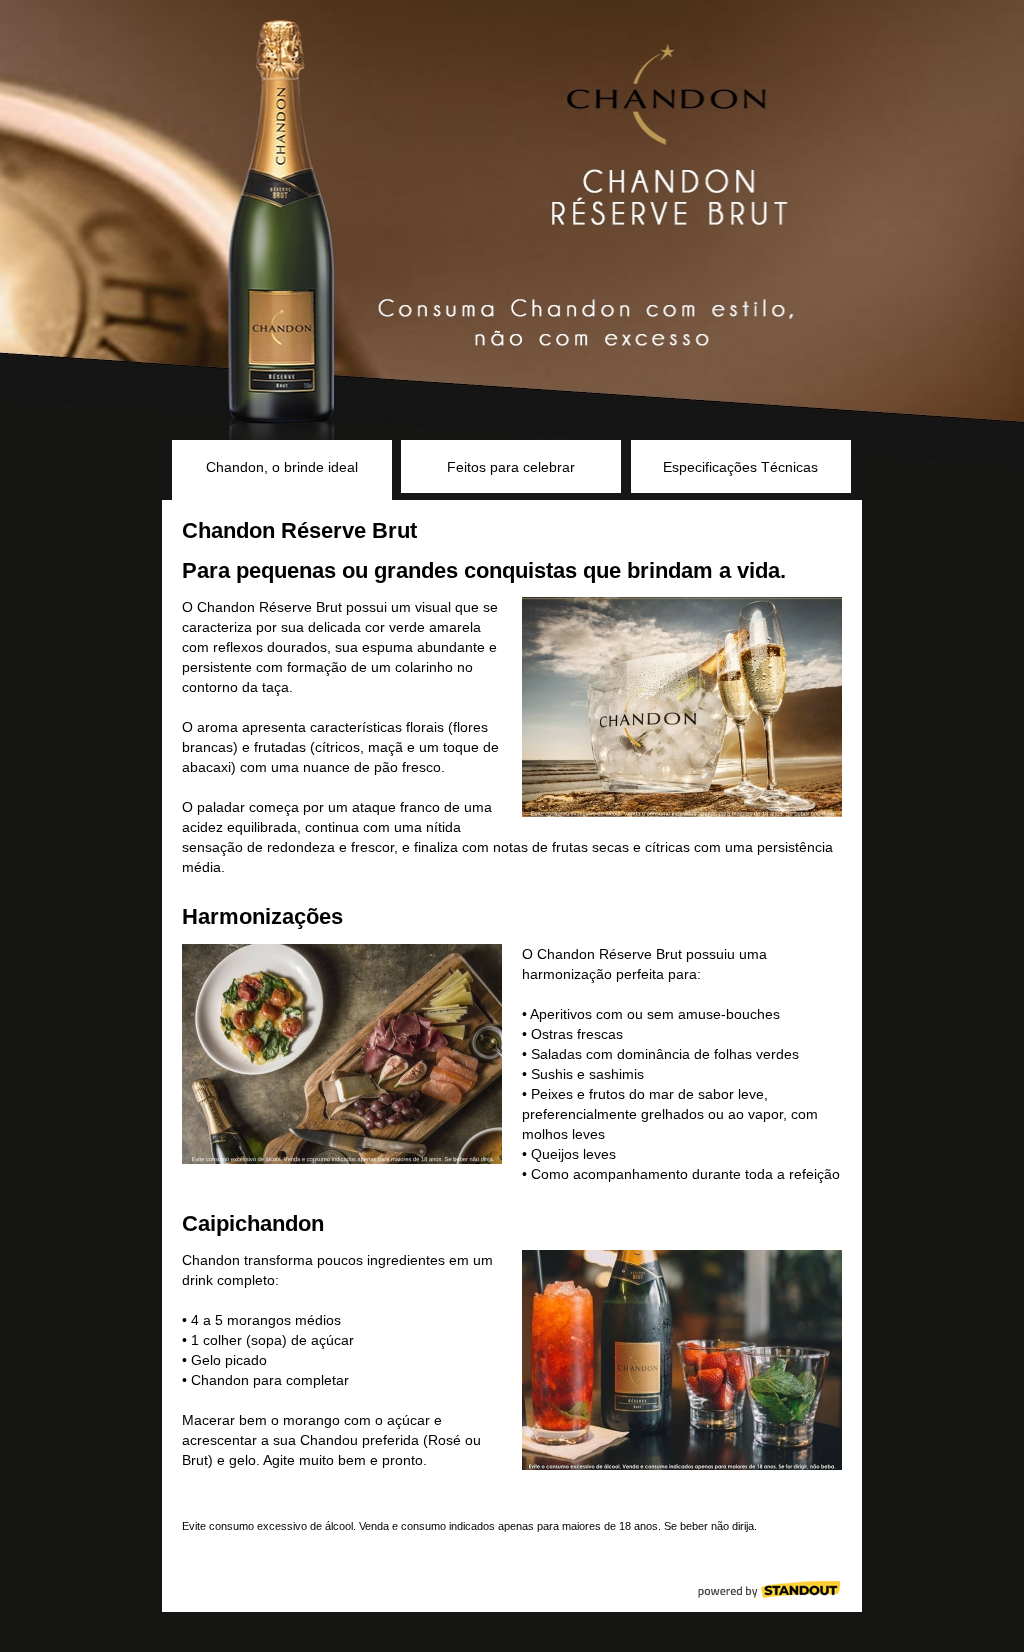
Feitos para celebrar (511, 467)
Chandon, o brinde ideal (282, 467)
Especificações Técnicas (740, 467)
